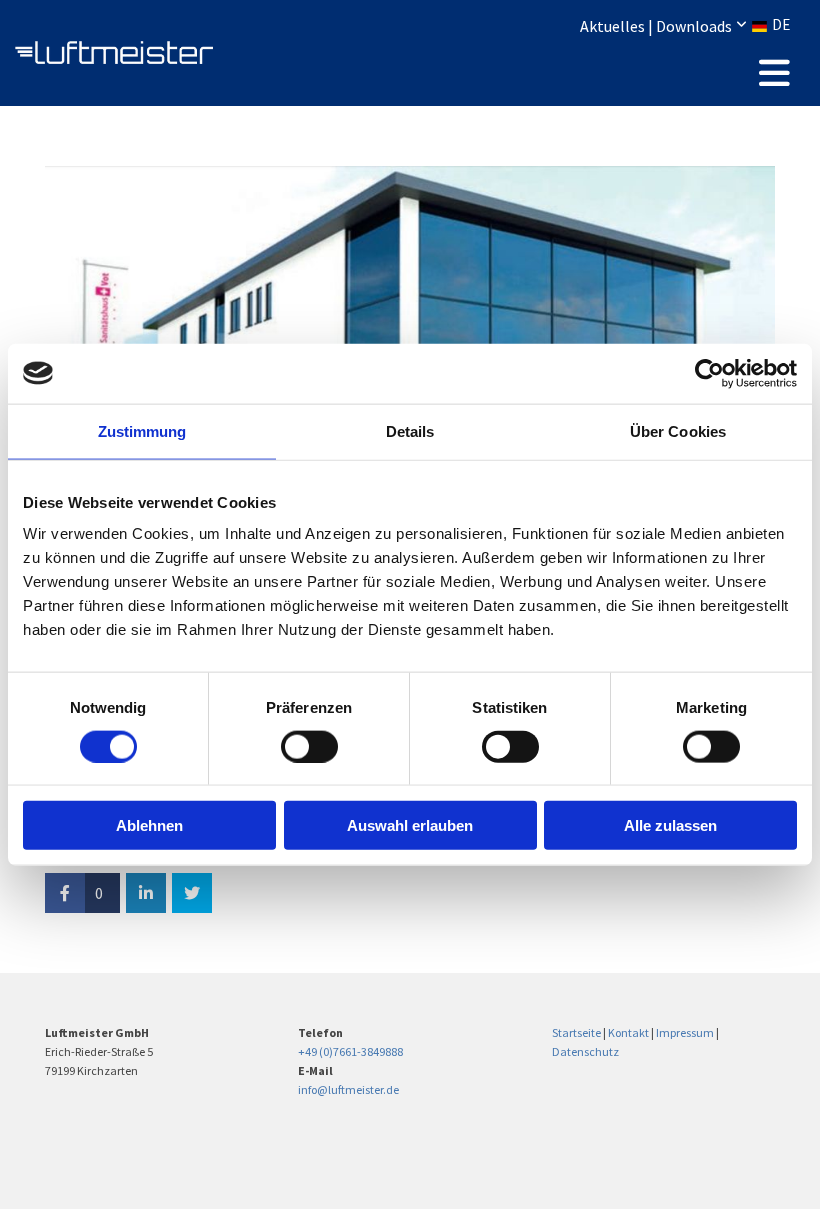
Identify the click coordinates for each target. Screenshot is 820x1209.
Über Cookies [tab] (678, 430)
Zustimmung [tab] (142, 430)
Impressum (685, 1032)
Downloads (694, 26)
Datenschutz (585, 1051)
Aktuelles (612, 26)
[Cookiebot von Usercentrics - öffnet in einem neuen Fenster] (709, 373)
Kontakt (628, 1032)
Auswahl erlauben (410, 825)
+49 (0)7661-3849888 (350, 1051)
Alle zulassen (670, 825)
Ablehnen (149, 825)
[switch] (309, 746)
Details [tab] (410, 430)
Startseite (576, 1032)
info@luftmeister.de (348, 1089)
